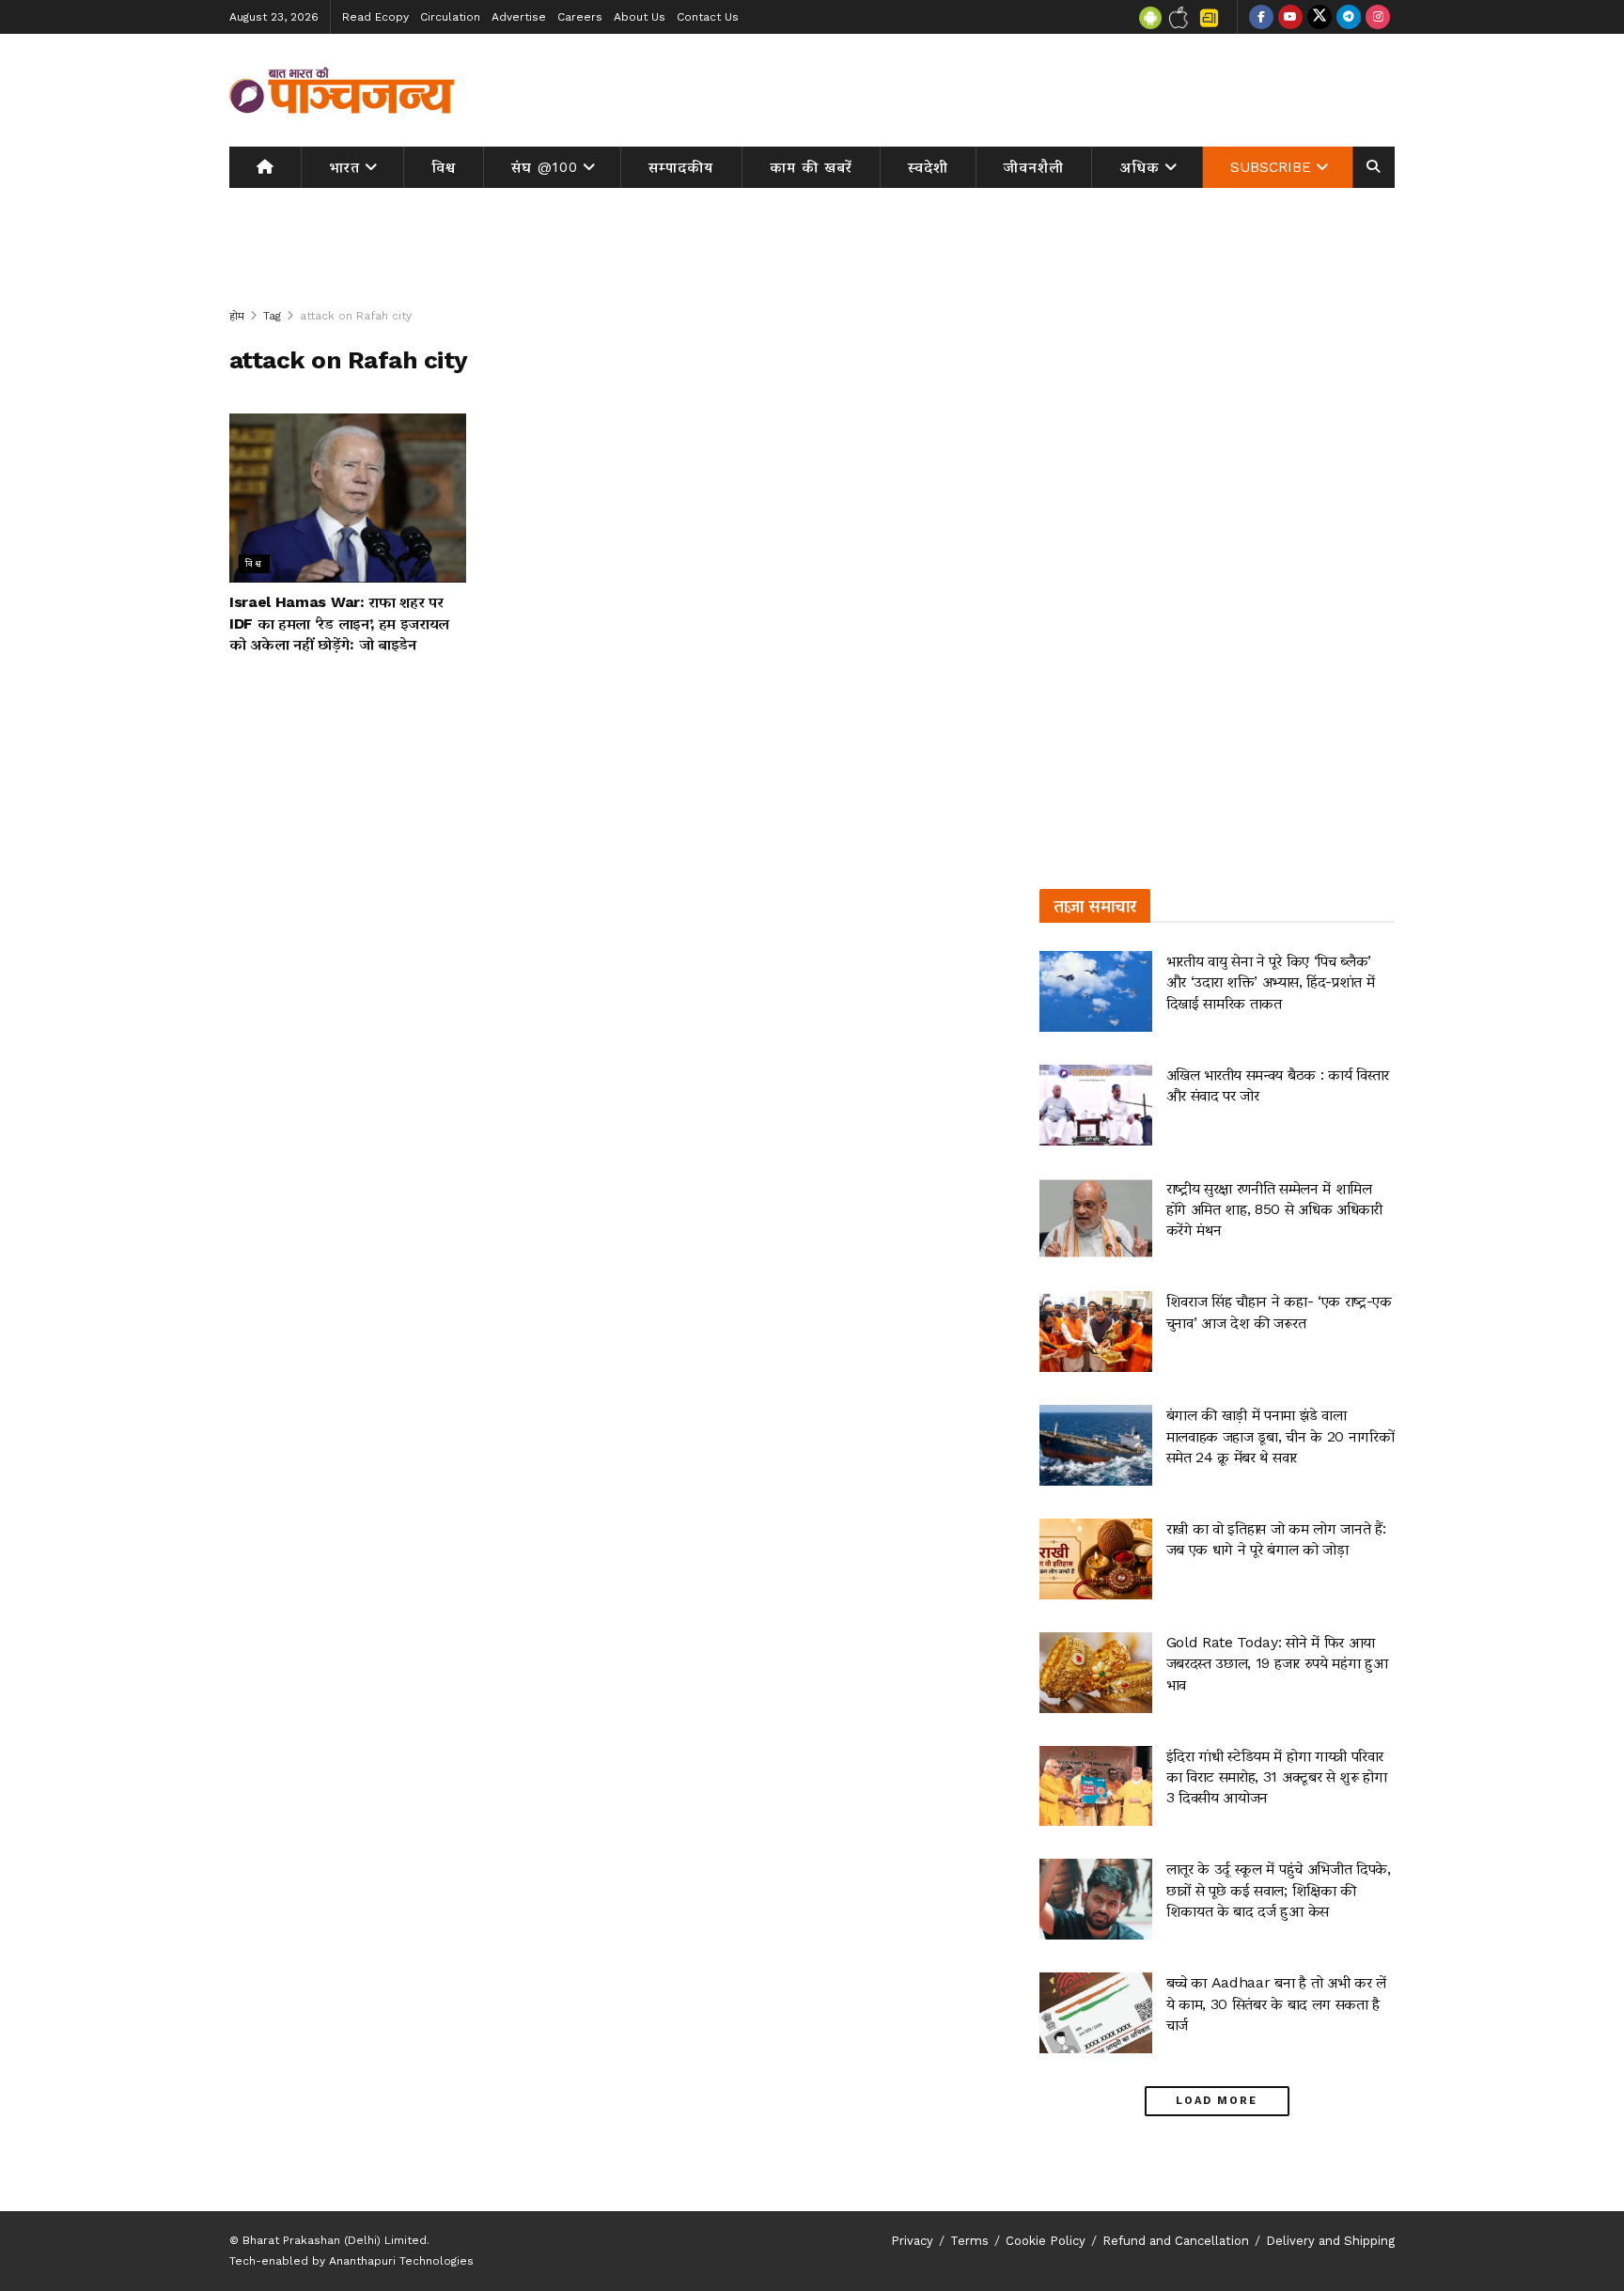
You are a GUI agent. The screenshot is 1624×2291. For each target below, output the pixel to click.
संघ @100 (545, 167)
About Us (640, 17)
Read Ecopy (375, 17)
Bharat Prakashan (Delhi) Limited (335, 2240)
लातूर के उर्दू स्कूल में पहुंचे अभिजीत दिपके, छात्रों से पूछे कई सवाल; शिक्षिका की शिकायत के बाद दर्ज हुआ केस (1279, 1890)
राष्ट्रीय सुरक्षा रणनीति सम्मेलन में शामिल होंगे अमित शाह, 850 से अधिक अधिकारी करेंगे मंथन (1274, 1209)
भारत (344, 167)
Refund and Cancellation (1176, 2241)
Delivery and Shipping (1330, 2241)
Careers (580, 17)
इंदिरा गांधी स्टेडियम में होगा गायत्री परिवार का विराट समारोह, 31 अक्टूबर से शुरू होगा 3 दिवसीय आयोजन (1277, 1777)
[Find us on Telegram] (1349, 17)
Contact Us (708, 17)
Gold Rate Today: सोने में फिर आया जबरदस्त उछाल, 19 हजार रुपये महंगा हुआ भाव (1277, 1663)
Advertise (519, 17)
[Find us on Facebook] (1261, 17)
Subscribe (1271, 167)
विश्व (444, 167)
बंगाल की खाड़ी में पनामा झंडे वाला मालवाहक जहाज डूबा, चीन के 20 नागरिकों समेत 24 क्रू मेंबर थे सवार (1280, 1436)
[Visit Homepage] (342, 90)
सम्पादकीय (681, 167)
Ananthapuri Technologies (401, 2261)
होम (237, 316)
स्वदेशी (928, 167)
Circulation (450, 17)
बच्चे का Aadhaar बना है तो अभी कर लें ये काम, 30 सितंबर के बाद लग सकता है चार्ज (1276, 2003)
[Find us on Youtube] (1290, 17)
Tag (272, 316)
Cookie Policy (1046, 2241)
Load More (1217, 2101)
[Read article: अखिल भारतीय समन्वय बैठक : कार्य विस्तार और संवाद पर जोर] (1096, 1105)
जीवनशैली (1034, 167)
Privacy (912, 2241)
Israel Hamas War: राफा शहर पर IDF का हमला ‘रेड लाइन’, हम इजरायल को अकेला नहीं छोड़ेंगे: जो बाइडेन (339, 623)
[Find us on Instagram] (1378, 17)
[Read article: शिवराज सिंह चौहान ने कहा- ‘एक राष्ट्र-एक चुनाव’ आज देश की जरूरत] (1096, 1332)
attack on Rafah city (356, 316)
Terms (969, 2241)
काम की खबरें (811, 167)
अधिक (1140, 167)
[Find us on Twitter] (1319, 17)
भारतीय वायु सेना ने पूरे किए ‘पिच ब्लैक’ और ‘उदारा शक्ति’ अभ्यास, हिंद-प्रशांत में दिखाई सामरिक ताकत (1271, 982)
